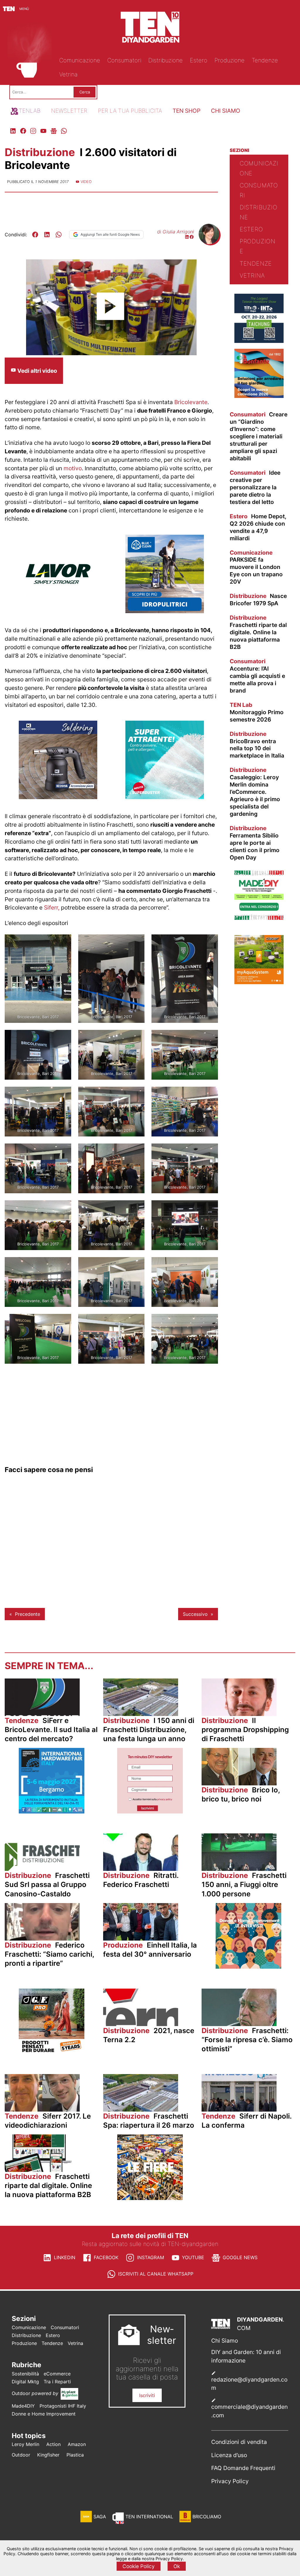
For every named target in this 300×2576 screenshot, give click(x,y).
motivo (73, 468)
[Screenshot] (150, 1812)
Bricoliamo (207, 2517)
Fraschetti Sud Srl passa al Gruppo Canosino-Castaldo (47, 1884)
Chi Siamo (225, 2341)
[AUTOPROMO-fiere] (150, 2198)
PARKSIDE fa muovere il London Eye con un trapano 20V (256, 567)
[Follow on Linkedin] (187, 237)
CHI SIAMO (226, 111)
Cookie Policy (139, 2566)
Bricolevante (191, 402)
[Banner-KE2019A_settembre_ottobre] (58, 797)
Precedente (28, 1614)
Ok (177, 2566)
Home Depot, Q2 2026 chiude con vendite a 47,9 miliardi (258, 527)
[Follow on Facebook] (192, 237)
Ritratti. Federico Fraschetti (141, 1880)
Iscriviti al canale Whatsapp (156, 2274)
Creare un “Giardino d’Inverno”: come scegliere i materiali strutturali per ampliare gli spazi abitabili (259, 436)
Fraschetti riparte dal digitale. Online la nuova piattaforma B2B (258, 632)
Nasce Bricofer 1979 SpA (258, 600)
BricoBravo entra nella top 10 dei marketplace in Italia (257, 745)
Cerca (85, 92)
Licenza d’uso (229, 2455)
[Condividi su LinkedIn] (47, 235)
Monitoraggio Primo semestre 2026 (257, 712)
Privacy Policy (230, 2481)
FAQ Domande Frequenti (243, 2468)
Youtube (193, 2257)
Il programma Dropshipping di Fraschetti (245, 1730)
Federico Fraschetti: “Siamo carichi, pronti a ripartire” (49, 1954)
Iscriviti (147, 2395)
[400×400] (58, 611)
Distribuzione (41, 152)
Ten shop (186, 111)
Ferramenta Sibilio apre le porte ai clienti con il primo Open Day (255, 843)
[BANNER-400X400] (259, 396)
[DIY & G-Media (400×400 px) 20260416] (259, 341)
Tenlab (30, 111)
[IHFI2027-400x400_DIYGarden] (52, 1812)
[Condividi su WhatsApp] (59, 235)
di (175, 232)
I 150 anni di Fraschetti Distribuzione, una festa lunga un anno (149, 1730)
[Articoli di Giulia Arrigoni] (209, 242)
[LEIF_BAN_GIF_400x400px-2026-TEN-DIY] (165, 797)
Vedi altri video (37, 371)
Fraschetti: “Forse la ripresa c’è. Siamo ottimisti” (247, 2040)
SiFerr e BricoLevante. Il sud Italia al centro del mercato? (51, 1730)
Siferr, (52, 907)
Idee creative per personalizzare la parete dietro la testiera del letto (255, 487)
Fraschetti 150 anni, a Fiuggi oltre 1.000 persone (244, 1884)
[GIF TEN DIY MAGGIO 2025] (165, 611)
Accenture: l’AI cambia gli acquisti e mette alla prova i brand (257, 676)
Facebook (106, 2257)
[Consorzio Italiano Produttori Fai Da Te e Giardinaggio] (259, 918)
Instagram (151, 2257)
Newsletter (69, 111)
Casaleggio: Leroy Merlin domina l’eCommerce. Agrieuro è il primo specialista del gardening (255, 792)
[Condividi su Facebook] (35, 235)
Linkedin (65, 2257)
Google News (240, 2257)
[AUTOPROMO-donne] (248, 1967)
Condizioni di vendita (239, 2442)
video (86, 182)
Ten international (149, 2517)
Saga (100, 2517)
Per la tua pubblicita (130, 111)
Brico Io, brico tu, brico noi (241, 1794)
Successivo (195, 1614)
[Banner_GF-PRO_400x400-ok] (52, 2052)
